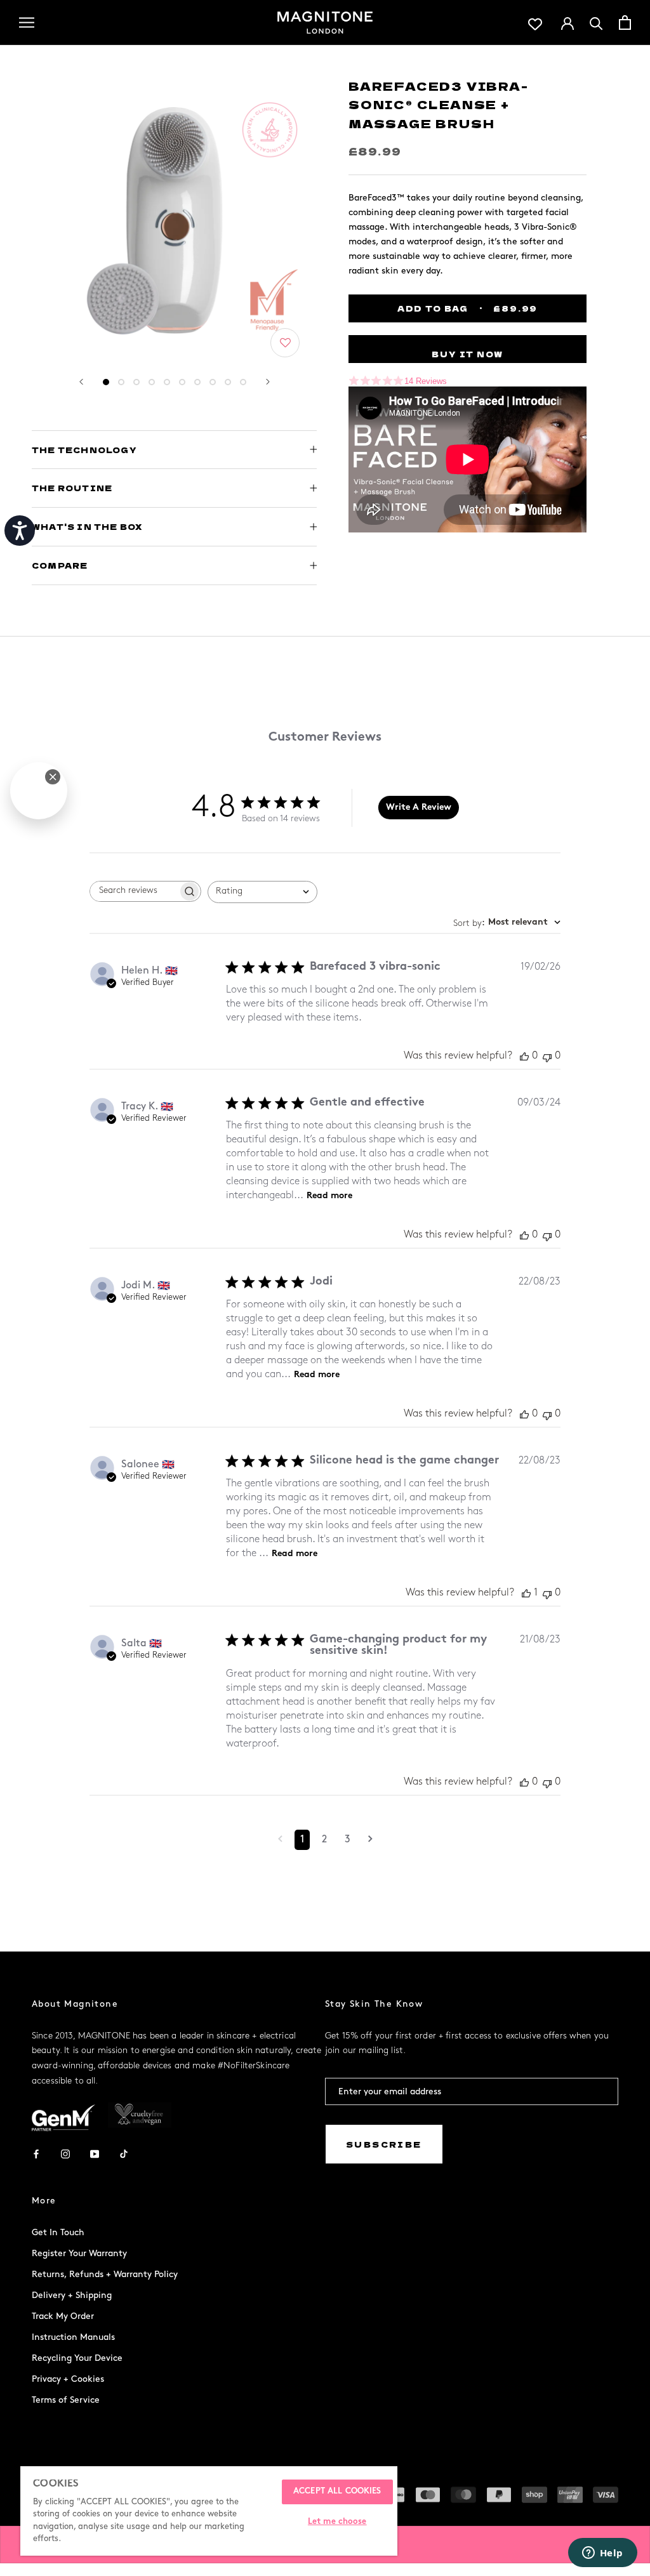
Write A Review (419, 808)
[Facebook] (36, 2154)
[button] (286, 344)
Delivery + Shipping (72, 2295)
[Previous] (81, 382)
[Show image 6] (182, 382)
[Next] (268, 382)
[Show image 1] (106, 382)
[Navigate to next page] (370, 1840)
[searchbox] (134, 891)
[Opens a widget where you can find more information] (602, 2554)
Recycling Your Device (77, 2358)
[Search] (596, 23)
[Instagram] (65, 2154)
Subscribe (384, 2144)
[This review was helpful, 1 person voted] (526, 1593)
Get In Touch (58, 2232)
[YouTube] (95, 2154)
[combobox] (262, 892)
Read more (329, 1196)
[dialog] (39, 791)
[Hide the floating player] (53, 777)
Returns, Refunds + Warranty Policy (105, 2274)
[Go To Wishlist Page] (535, 23)
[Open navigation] (27, 23)
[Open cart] (625, 23)
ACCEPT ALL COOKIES (337, 2492)
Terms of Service (66, 2400)
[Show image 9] (228, 382)
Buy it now (468, 354)
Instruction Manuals (73, 2337)
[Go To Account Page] (567, 22)
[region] (209, 2511)
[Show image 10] (243, 382)
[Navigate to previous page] (280, 1840)
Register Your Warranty (79, 2253)
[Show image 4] (152, 382)
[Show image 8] (213, 382)
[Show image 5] (167, 382)
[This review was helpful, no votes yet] (524, 1056)
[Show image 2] (121, 382)
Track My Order (63, 2316)
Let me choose (337, 2522)
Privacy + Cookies (68, 2379)
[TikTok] (124, 2154)
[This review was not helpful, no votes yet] (547, 1056)
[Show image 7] (197, 382)
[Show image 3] (136, 382)
